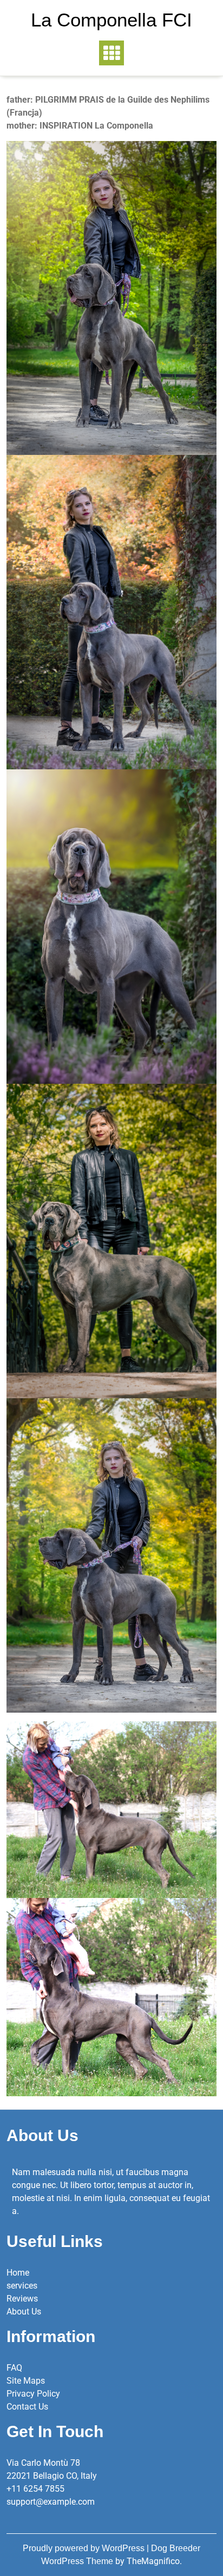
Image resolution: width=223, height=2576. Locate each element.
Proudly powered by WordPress (85, 2548)
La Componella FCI (111, 20)
